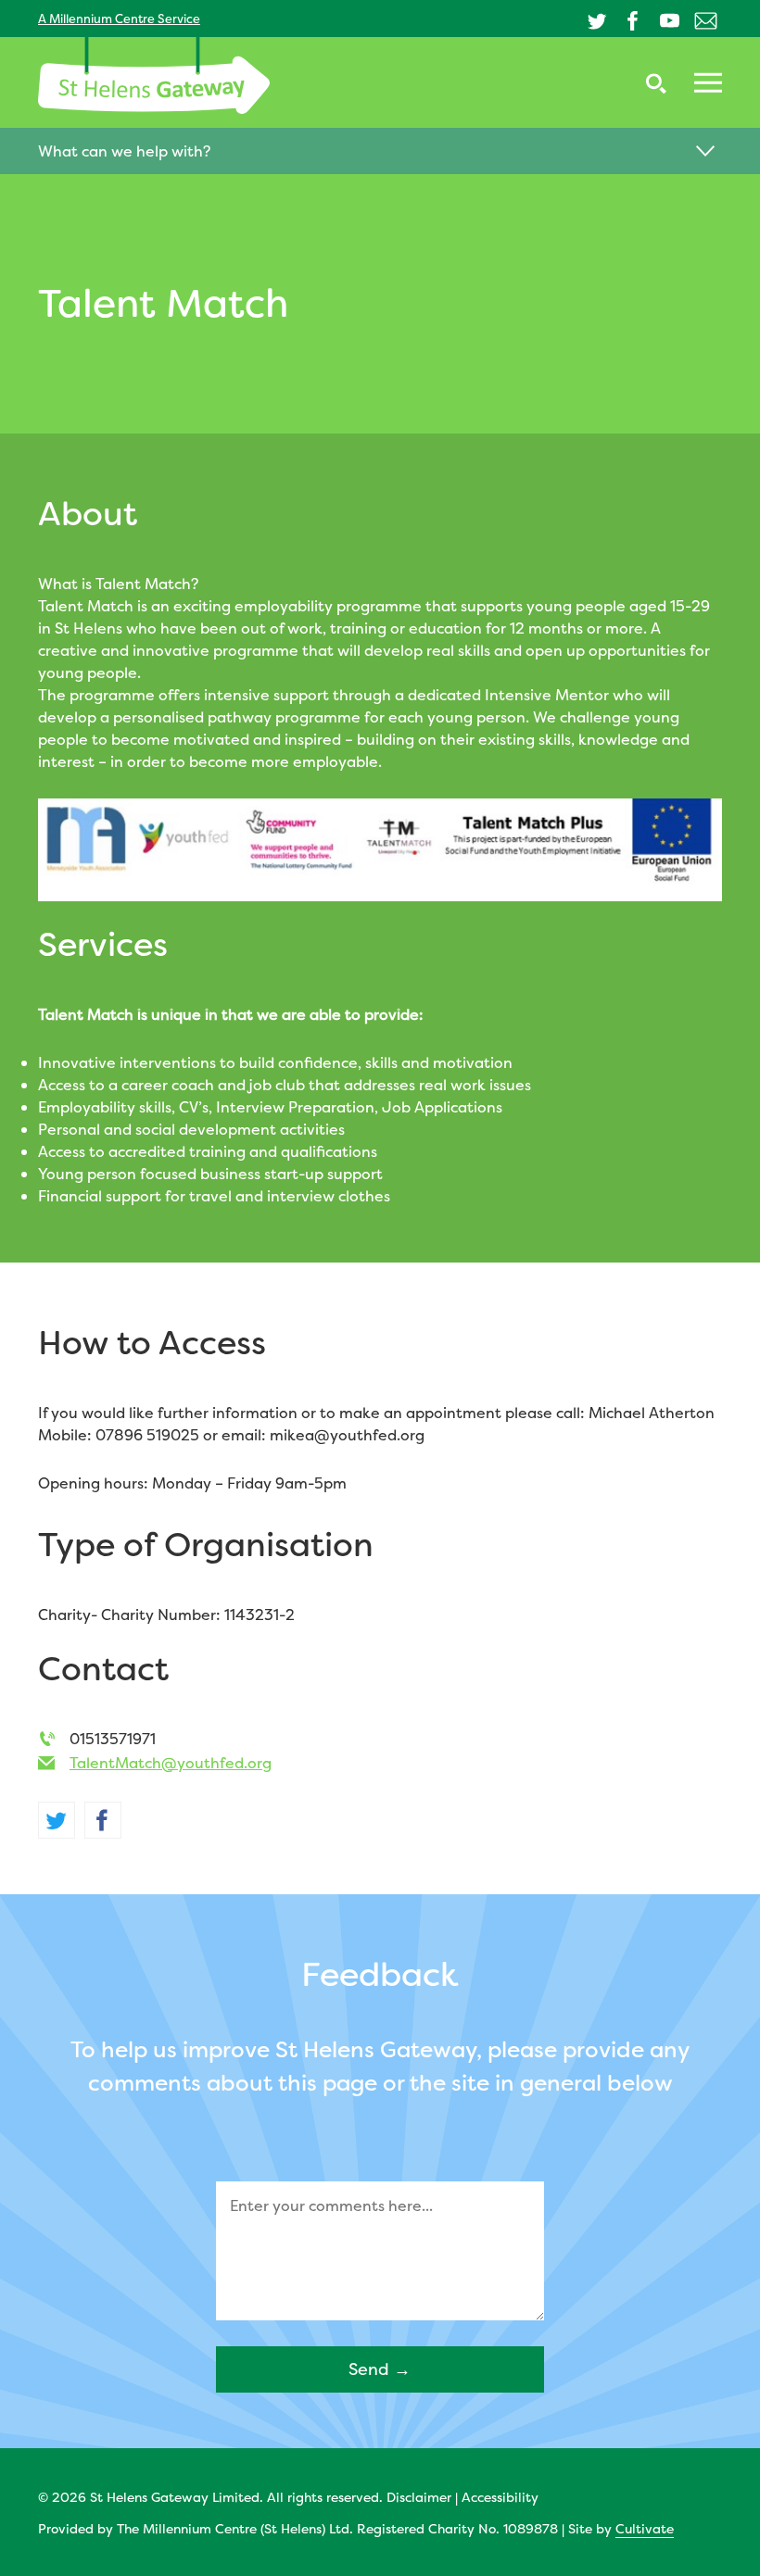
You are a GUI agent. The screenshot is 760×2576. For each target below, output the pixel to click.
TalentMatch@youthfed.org (171, 1763)
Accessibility (500, 2497)
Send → (380, 2369)
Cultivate (645, 2528)
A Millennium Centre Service (119, 19)
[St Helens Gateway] (154, 75)
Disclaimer (419, 2497)
